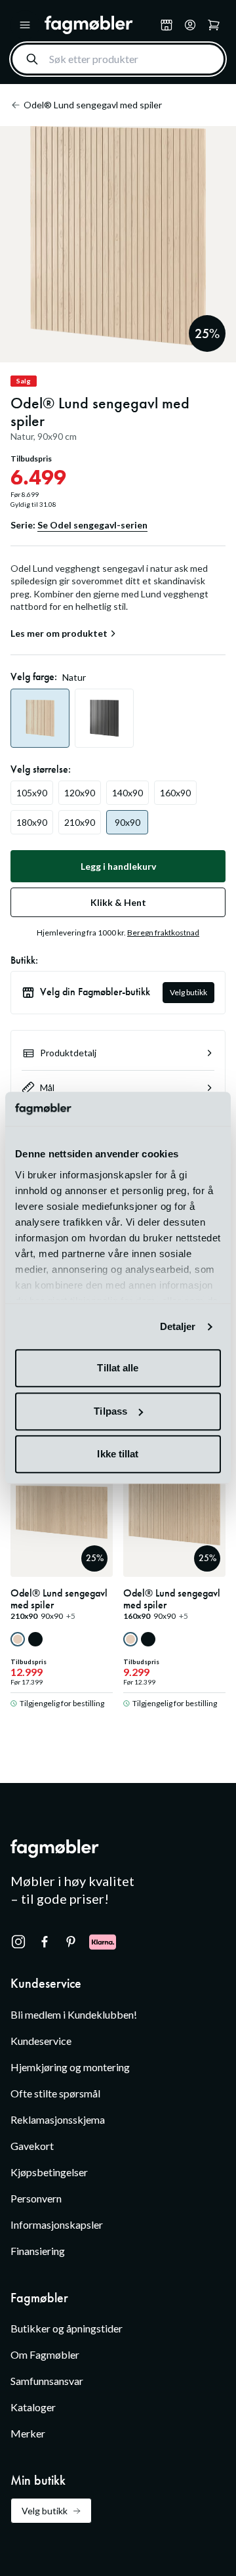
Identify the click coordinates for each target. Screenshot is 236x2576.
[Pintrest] (71, 1942)
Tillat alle (118, 1368)
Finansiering (38, 2251)
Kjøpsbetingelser (49, 2172)
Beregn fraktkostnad (163, 933)
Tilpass (110, 1411)
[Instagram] (18, 1942)
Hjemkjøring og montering (70, 2067)
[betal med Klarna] (103, 1942)
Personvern (36, 2198)
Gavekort (32, 2146)
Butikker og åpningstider (67, 2328)
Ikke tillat (118, 1454)
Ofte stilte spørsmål (55, 2093)
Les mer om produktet (59, 633)
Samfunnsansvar (47, 2381)
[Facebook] (45, 1942)
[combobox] (118, 59)
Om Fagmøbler (45, 2354)
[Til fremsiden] (100, 25)
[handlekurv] (190, 25)
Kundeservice (41, 2041)
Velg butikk (188, 992)
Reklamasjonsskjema (58, 2119)
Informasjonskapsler (57, 2224)
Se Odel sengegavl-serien (92, 525)
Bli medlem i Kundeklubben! (74, 2014)
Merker (28, 2433)
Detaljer (178, 1326)
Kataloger (33, 2407)
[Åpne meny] (25, 25)
